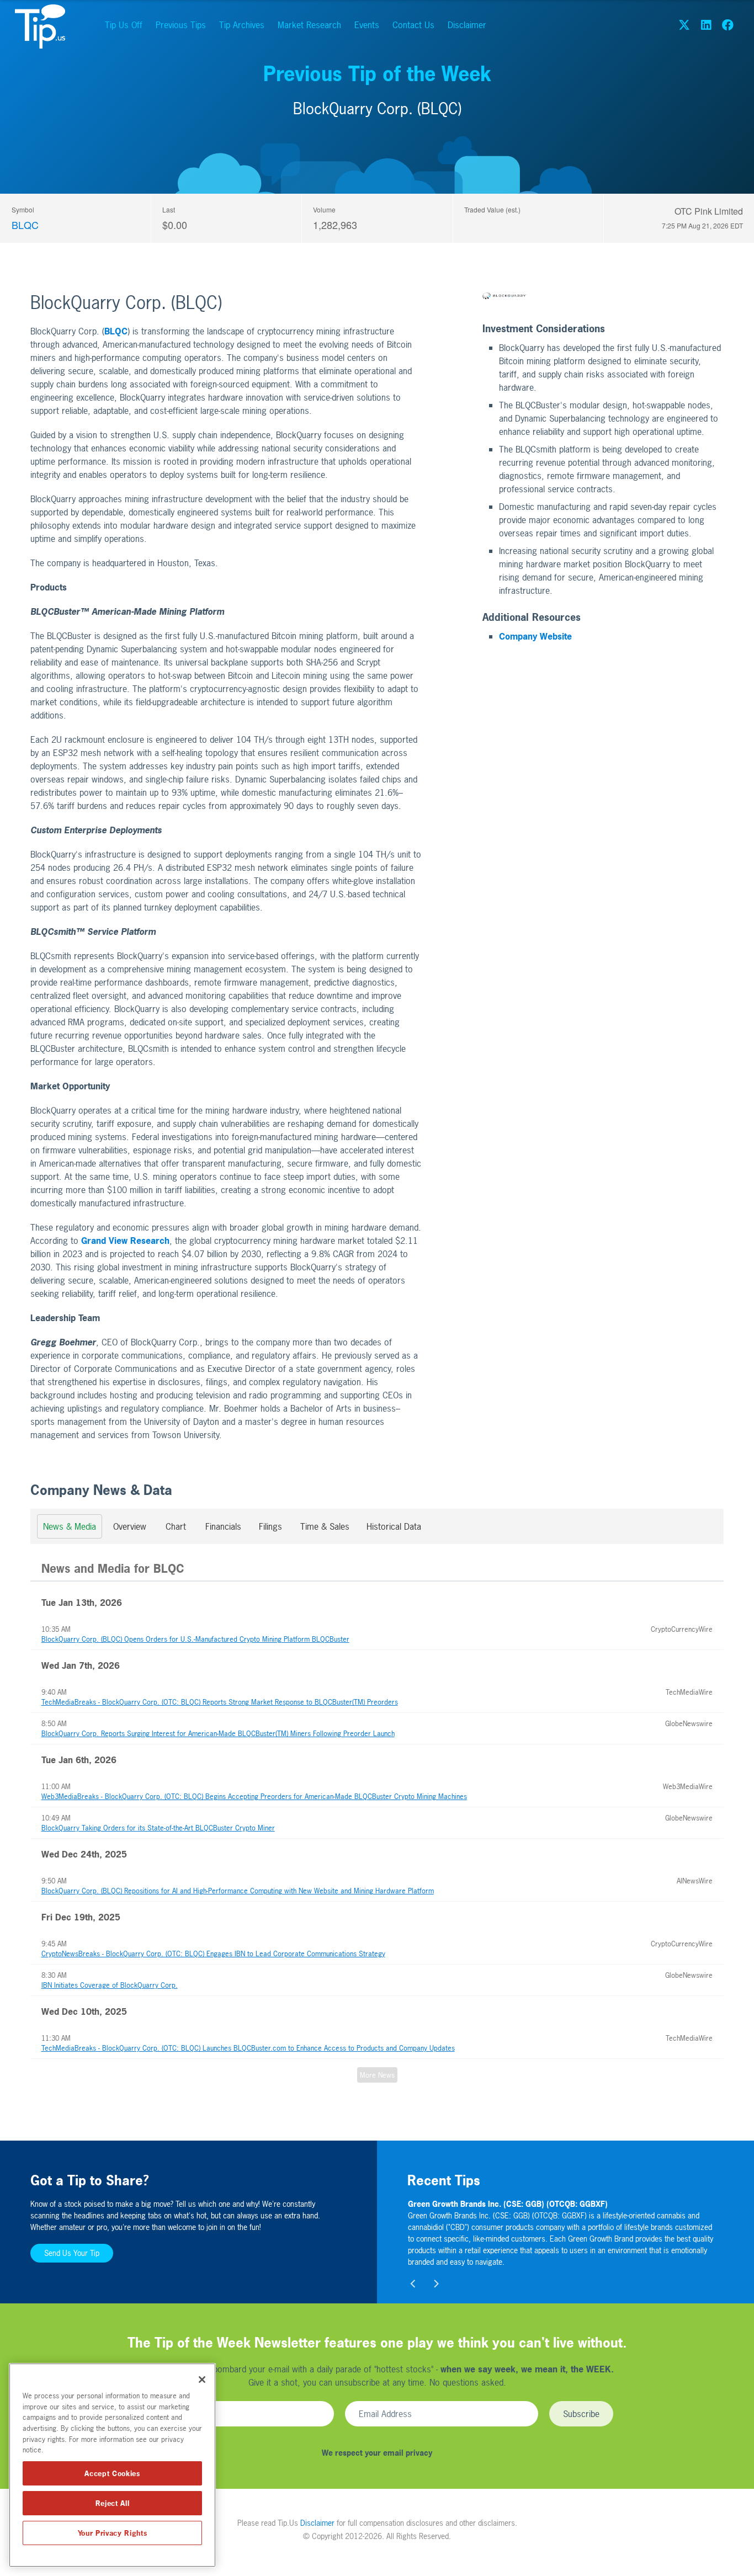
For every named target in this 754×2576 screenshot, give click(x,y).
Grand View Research (125, 1241)
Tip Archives (242, 25)
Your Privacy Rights (112, 2533)
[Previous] (414, 2284)
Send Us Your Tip (72, 2253)
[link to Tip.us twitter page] (684, 25)
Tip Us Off (124, 25)
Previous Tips (181, 25)
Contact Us (413, 25)
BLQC (25, 225)
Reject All (113, 2503)
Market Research (309, 25)
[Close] (202, 2380)
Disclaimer (467, 25)
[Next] (436, 2284)
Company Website (535, 636)
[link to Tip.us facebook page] (728, 25)
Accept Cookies (112, 2473)
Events (367, 25)
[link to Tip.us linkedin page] (706, 25)
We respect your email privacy (377, 2453)
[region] (112, 2465)
